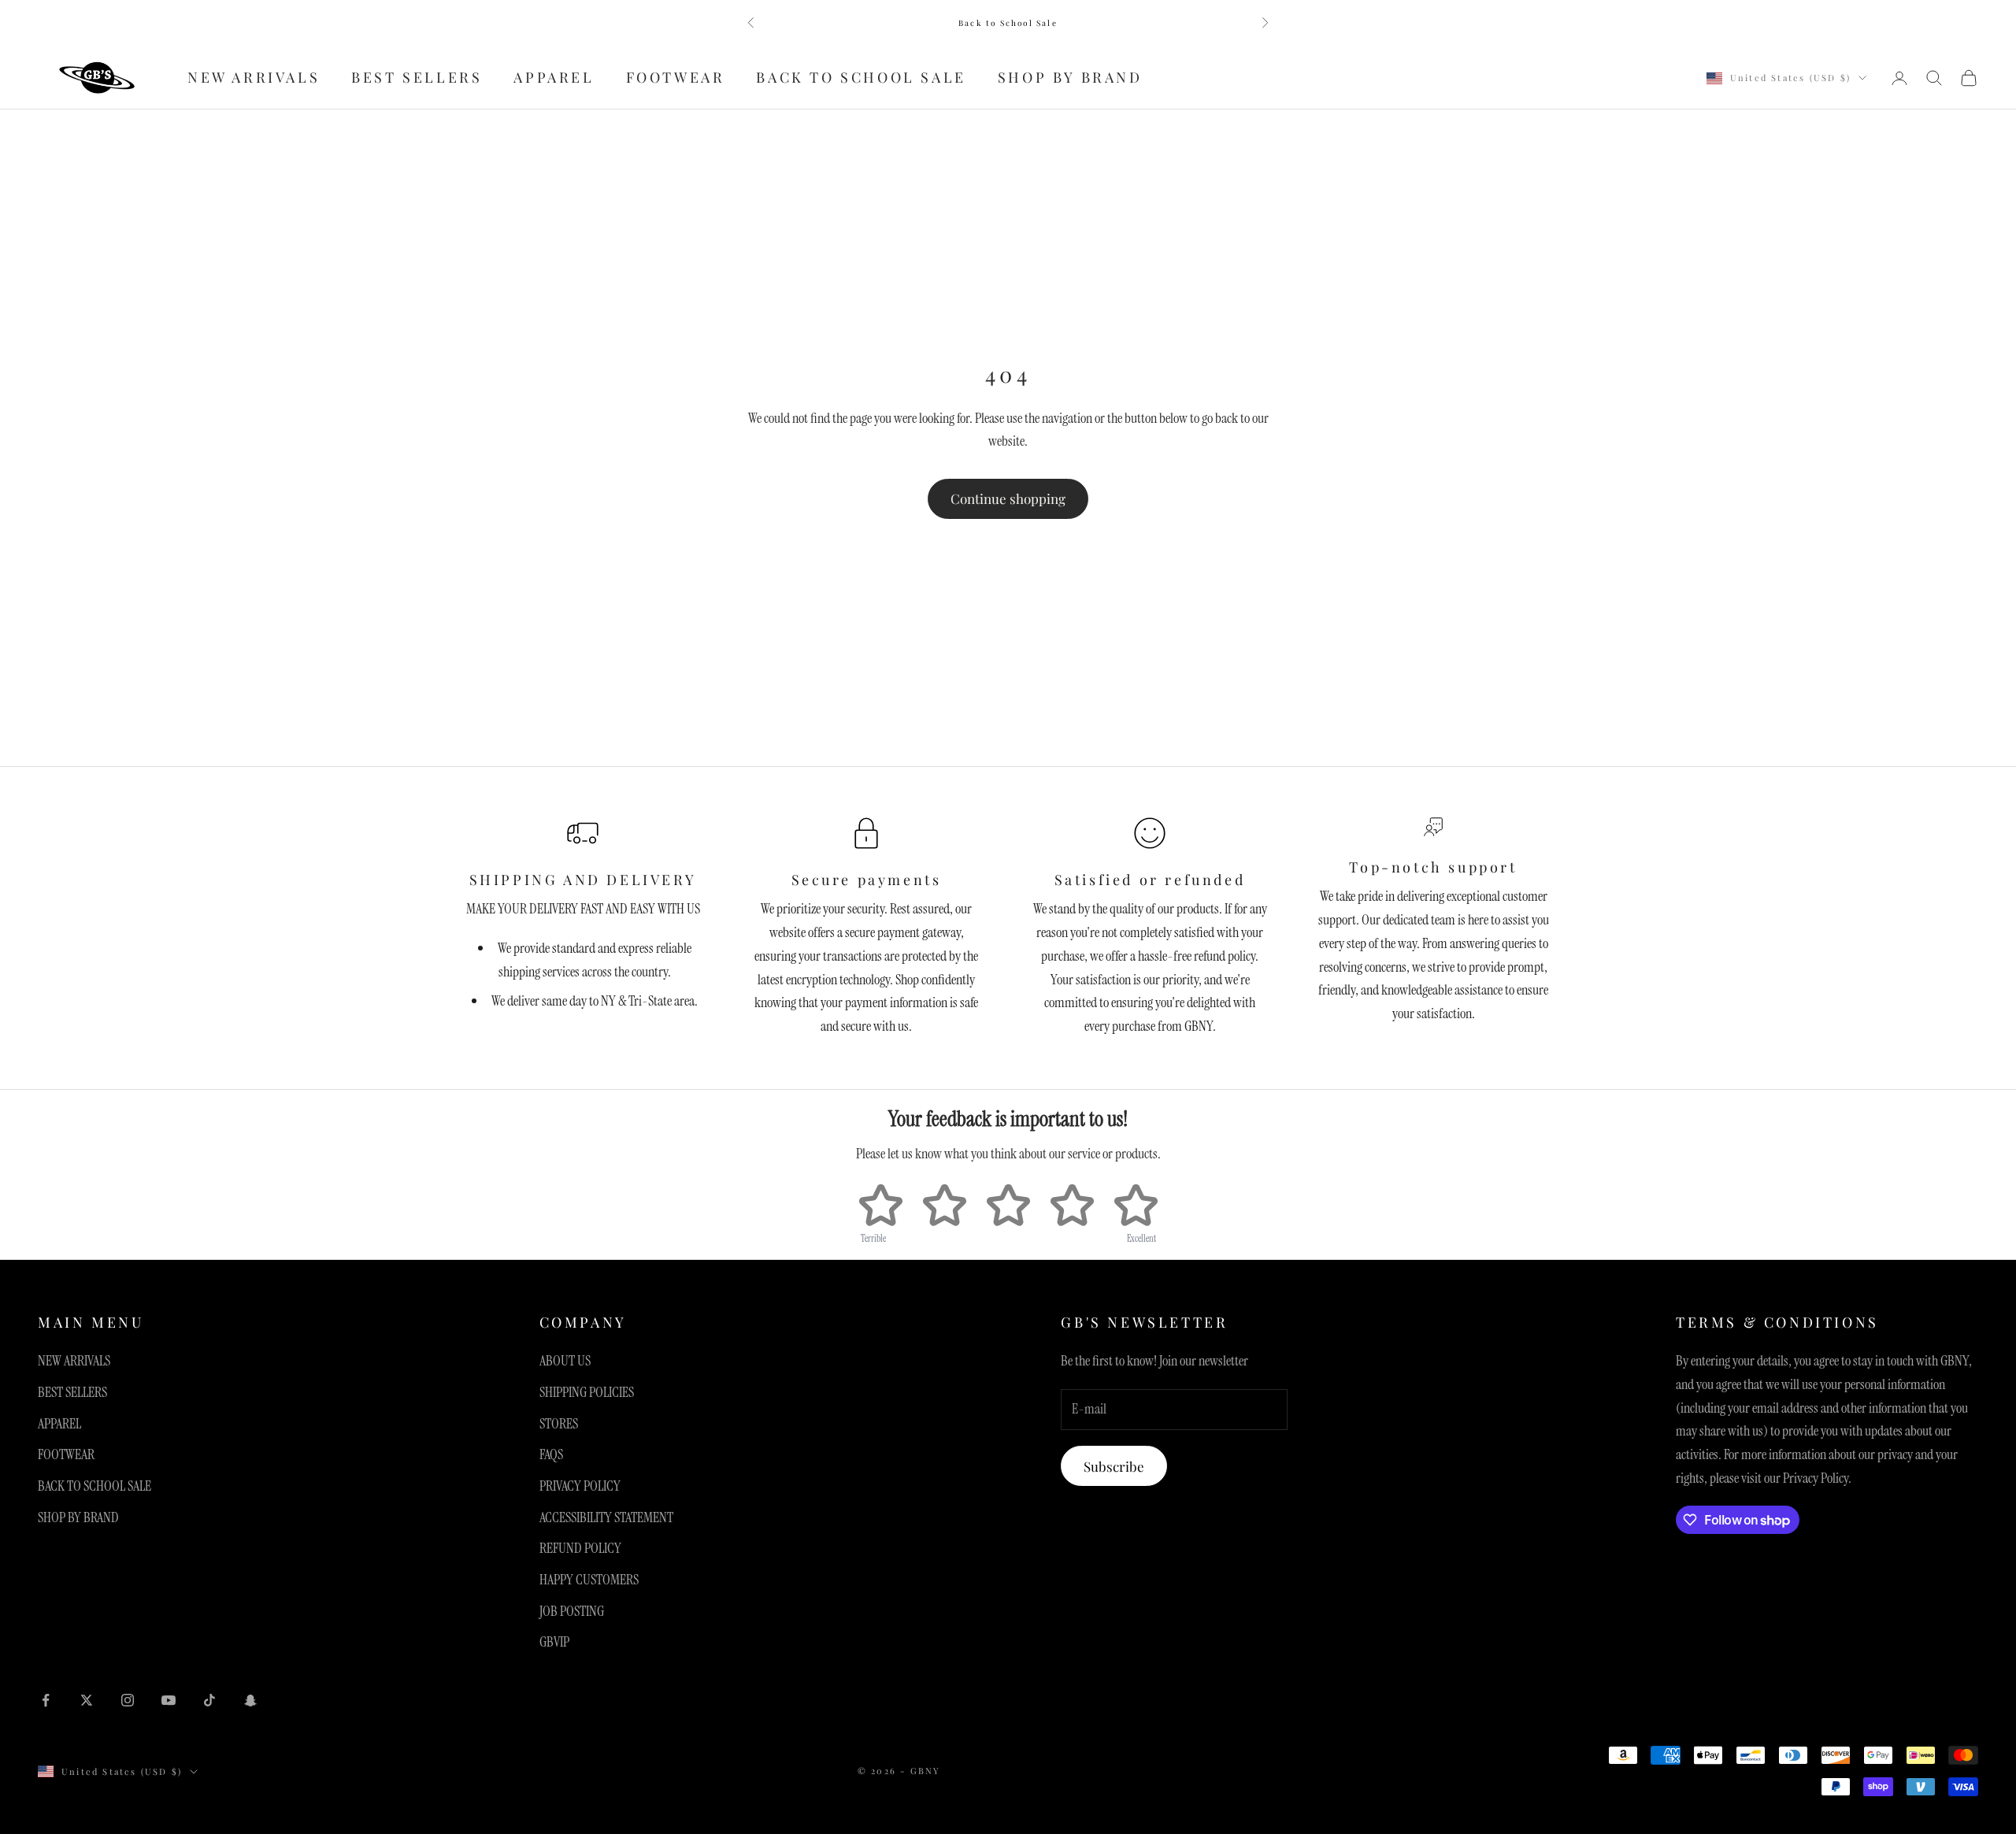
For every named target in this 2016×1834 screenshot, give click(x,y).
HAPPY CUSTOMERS (589, 1580)
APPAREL (554, 78)
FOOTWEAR (676, 78)
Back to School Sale (1008, 23)
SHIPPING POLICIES (587, 1392)
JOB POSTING (572, 1611)
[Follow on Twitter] (87, 1700)
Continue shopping (1008, 498)
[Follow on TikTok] (209, 1700)
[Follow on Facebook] (46, 1700)
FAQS (551, 1454)
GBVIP (554, 1642)
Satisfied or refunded (1150, 880)
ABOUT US (565, 1361)
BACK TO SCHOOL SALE (861, 78)
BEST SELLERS (417, 78)
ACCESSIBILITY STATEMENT (606, 1517)
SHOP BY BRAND (1070, 78)
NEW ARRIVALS (254, 78)
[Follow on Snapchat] (250, 1700)
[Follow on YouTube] (169, 1700)
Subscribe (1114, 1466)
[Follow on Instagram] (128, 1700)
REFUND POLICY (580, 1548)
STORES (559, 1424)
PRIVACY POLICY (580, 1486)
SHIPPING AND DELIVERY (583, 880)
